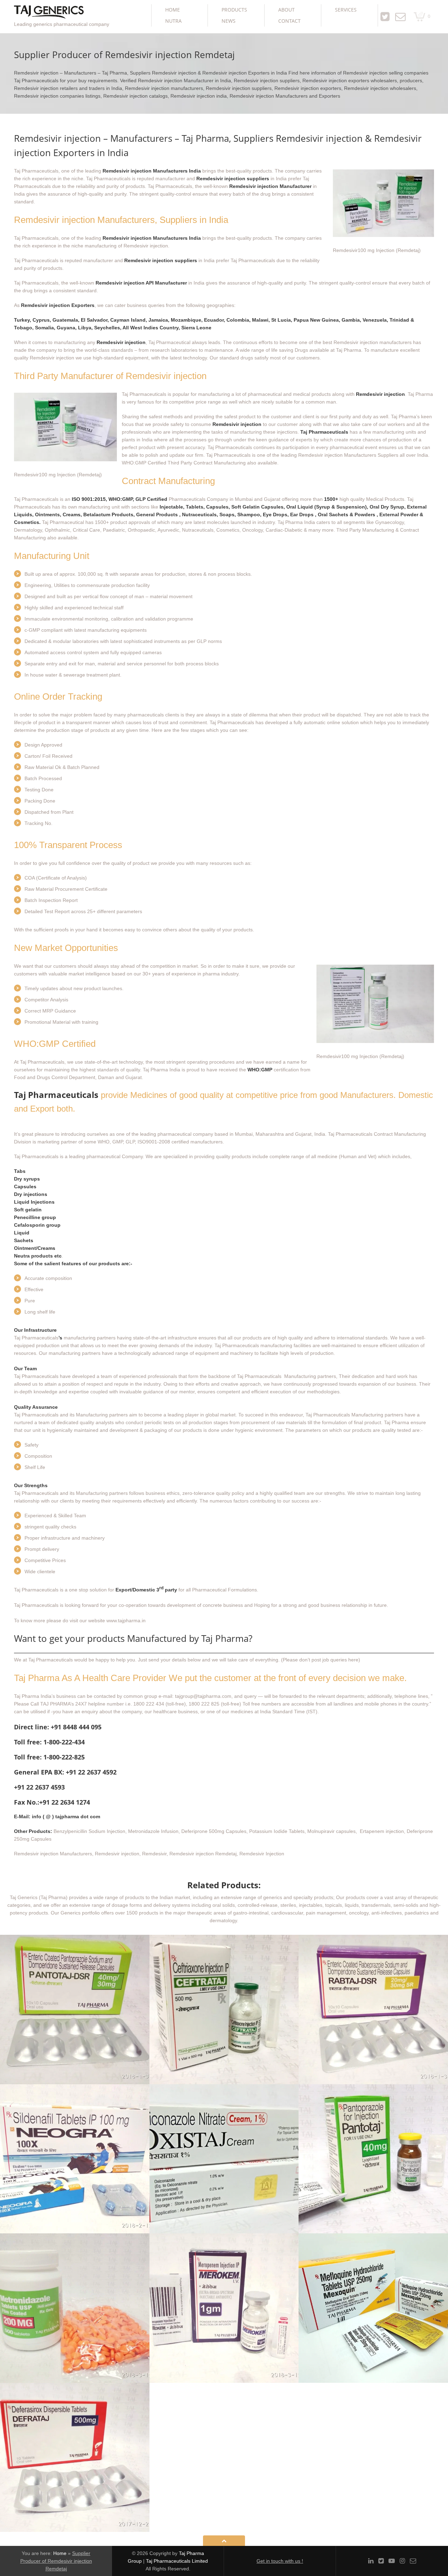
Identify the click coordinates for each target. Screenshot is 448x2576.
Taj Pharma (397, 1422)
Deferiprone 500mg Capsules (214, 1831)
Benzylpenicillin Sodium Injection (89, 1831)
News (229, 21)
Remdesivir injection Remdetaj (203, 1854)
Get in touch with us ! (280, 2561)
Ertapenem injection (381, 1831)
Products (234, 10)
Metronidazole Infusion (153, 1831)
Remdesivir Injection (262, 1854)
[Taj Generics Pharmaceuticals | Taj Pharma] (49, 13)
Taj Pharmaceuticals (56, 1095)
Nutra (173, 21)
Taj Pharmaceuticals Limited (177, 2561)
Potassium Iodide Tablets (277, 1831)
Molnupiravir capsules (331, 1831)
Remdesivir (154, 1854)
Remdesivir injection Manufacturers (53, 1854)
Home (173, 10)
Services (346, 10)
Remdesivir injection (117, 1854)
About (286, 10)
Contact (289, 21)
